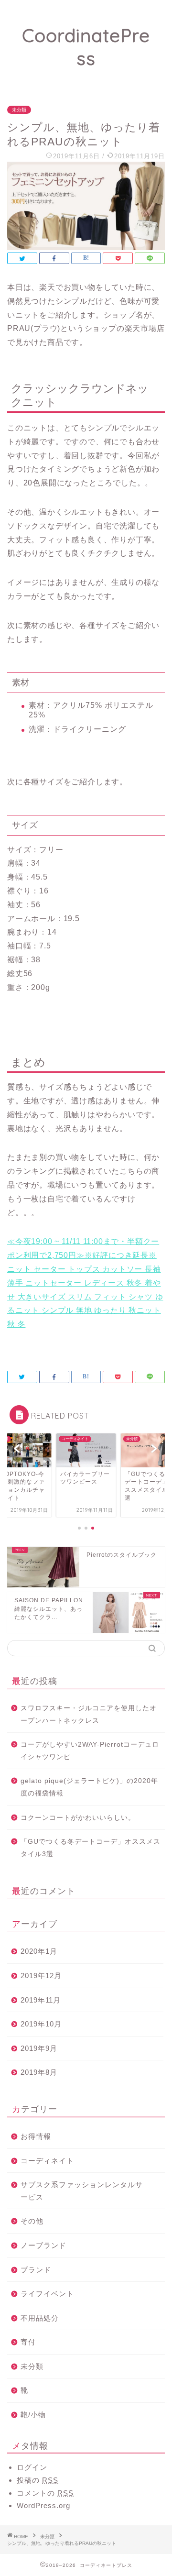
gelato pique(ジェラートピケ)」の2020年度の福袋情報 (89, 1787)
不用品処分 (40, 2318)
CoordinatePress (86, 47)
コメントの (45, 2493)
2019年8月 (39, 2072)
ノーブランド (43, 2245)
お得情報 (36, 2136)
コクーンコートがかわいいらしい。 (78, 1818)
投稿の (38, 2480)
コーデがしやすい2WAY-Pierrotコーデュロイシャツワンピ (90, 1751)
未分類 (19, 110)
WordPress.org (43, 2505)
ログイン (32, 2467)
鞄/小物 (33, 2415)
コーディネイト (47, 2161)
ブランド (36, 2270)
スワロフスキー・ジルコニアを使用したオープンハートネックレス (89, 1714)
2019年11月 (41, 2000)
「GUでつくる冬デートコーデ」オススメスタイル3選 (91, 1848)
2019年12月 (41, 1976)
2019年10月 (41, 2024)
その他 (32, 2221)
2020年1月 (39, 1951)
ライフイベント (47, 2294)
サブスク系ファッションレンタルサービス (82, 2191)
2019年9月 (39, 2048)
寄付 (28, 2342)
